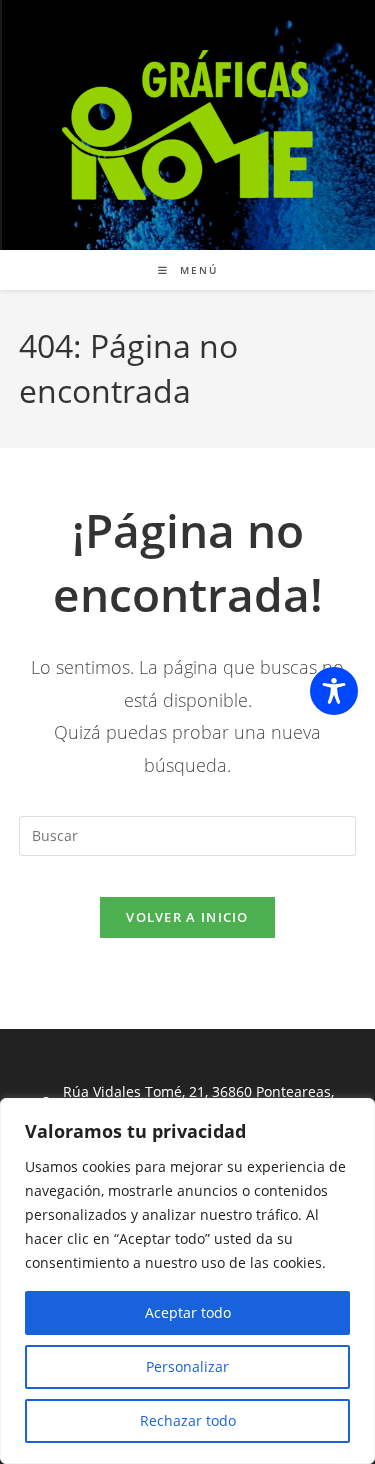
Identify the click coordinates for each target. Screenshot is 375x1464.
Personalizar (187, 1366)
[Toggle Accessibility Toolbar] (334, 691)
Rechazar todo (188, 1420)
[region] (187, 1281)
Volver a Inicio (187, 917)
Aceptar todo (188, 1312)
